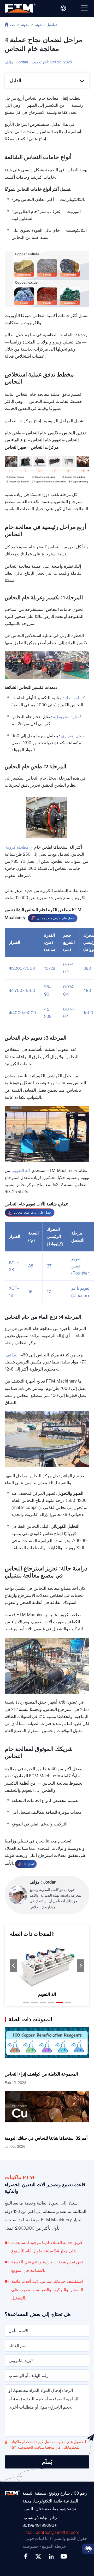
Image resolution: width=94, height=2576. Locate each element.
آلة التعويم (21, 1171)
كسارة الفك (75, 698)
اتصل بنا (29, 1864)
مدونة (25, 25)
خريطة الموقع (54, 2546)
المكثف (12, 1355)
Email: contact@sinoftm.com (51, 2533)
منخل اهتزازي (73, 736)
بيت (13, 25)
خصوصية (31, 2546)
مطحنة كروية (17, 847)
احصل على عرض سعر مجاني (56, 918)
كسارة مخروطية (67, 717)
